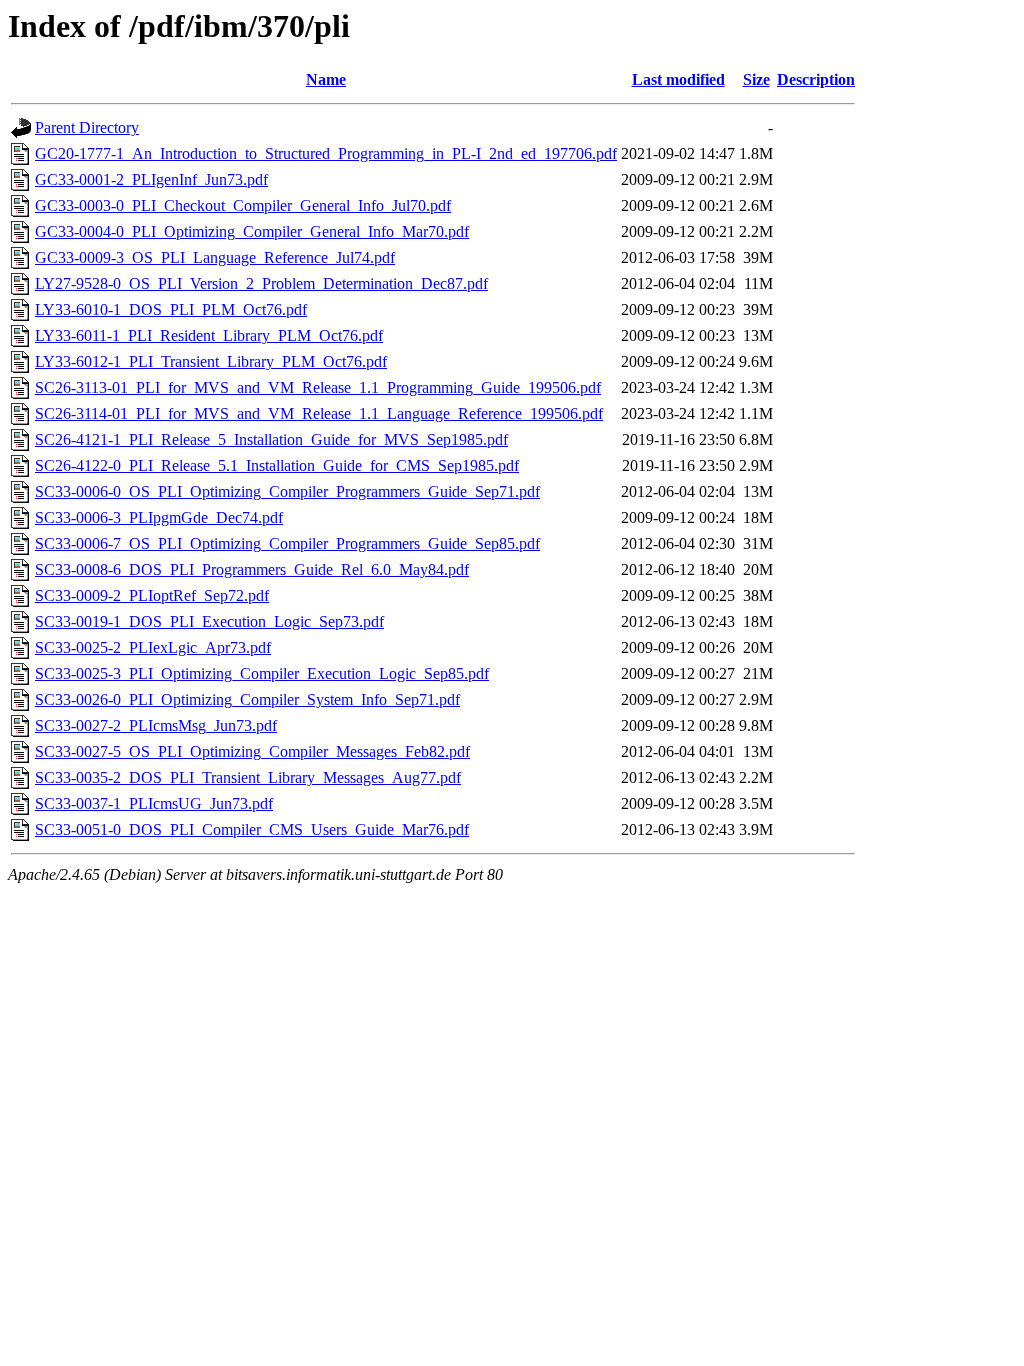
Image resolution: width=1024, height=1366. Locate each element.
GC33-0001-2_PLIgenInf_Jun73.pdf (151, 179)
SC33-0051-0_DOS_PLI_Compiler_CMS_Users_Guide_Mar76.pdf (252, 829)
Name (326, 79)
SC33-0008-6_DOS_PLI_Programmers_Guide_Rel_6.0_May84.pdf (252, 569)
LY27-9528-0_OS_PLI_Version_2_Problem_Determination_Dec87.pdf (261, 283)
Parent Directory (87, 127)
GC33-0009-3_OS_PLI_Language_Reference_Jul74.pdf (215, 257)
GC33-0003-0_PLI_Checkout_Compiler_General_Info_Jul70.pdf (243, 205)
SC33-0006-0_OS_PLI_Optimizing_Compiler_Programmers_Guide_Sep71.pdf (287, 491)
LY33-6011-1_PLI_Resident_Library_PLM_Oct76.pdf (209, 335)
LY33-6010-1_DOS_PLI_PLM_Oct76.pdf (171, 309)
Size (756, 79)
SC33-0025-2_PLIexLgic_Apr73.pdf (153, 647)
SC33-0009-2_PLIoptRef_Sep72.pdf (152, 595)
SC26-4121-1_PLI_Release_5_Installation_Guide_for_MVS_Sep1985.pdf (271, 439)
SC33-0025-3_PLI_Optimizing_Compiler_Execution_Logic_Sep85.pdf (262, 673)
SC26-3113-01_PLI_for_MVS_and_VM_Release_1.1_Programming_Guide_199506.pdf (318, 387)
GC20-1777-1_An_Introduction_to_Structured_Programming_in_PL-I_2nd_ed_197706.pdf (326, 153)
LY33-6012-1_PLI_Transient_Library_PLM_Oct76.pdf (211, 361)
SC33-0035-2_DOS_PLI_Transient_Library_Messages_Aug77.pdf (248, 777)
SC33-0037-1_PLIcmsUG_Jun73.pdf (154, 803)
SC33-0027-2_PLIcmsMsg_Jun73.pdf (156, 725)
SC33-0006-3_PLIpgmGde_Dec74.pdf (159, 517)
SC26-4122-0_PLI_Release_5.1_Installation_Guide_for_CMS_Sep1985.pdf (277, 465)
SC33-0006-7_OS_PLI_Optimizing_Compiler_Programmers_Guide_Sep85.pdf (287, 543)
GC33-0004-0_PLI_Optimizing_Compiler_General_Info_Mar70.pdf (252, 231)
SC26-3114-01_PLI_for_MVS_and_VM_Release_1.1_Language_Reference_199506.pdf (319, 413)
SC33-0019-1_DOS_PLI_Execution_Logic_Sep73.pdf (209, 621)
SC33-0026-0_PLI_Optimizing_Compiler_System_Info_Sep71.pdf (247, 699)
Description (816, 79)
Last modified (678, 79)
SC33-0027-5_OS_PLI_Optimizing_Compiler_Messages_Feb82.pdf (252, 751)
